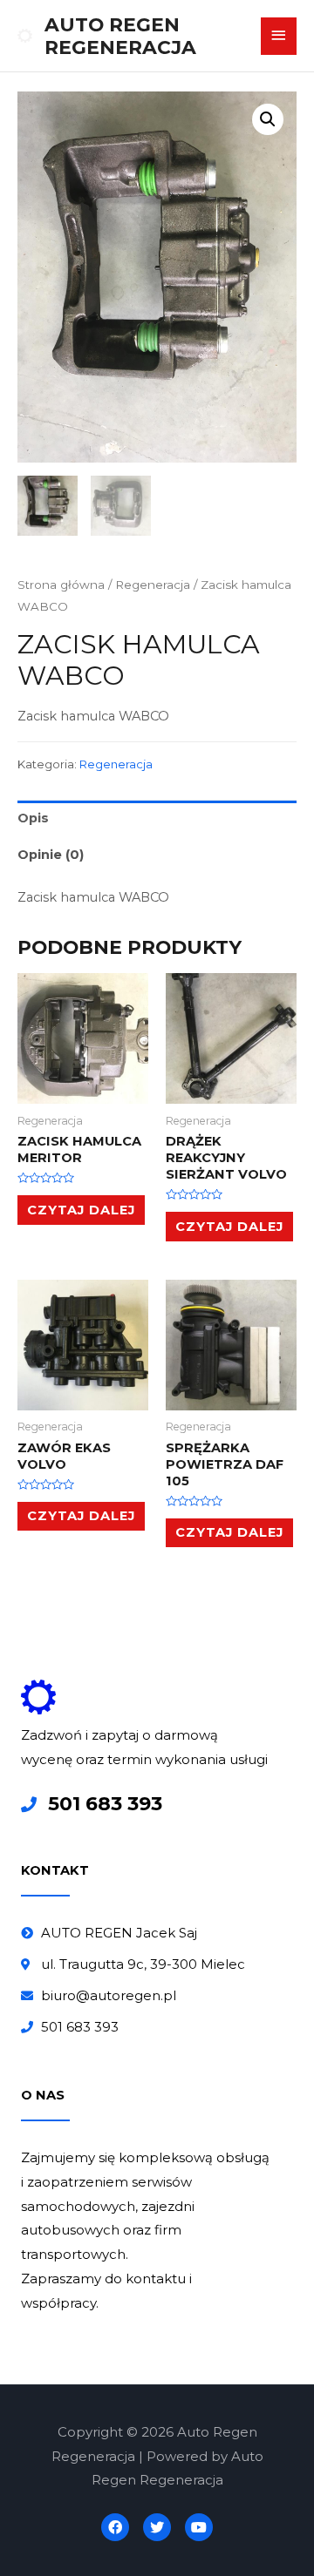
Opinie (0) (51, 855)
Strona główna (61, 585)
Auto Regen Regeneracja (120, 36)
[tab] (157, 819)
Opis (33, 818)
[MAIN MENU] (279, 36)
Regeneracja (153, 585)
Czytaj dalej (81, 1210)
